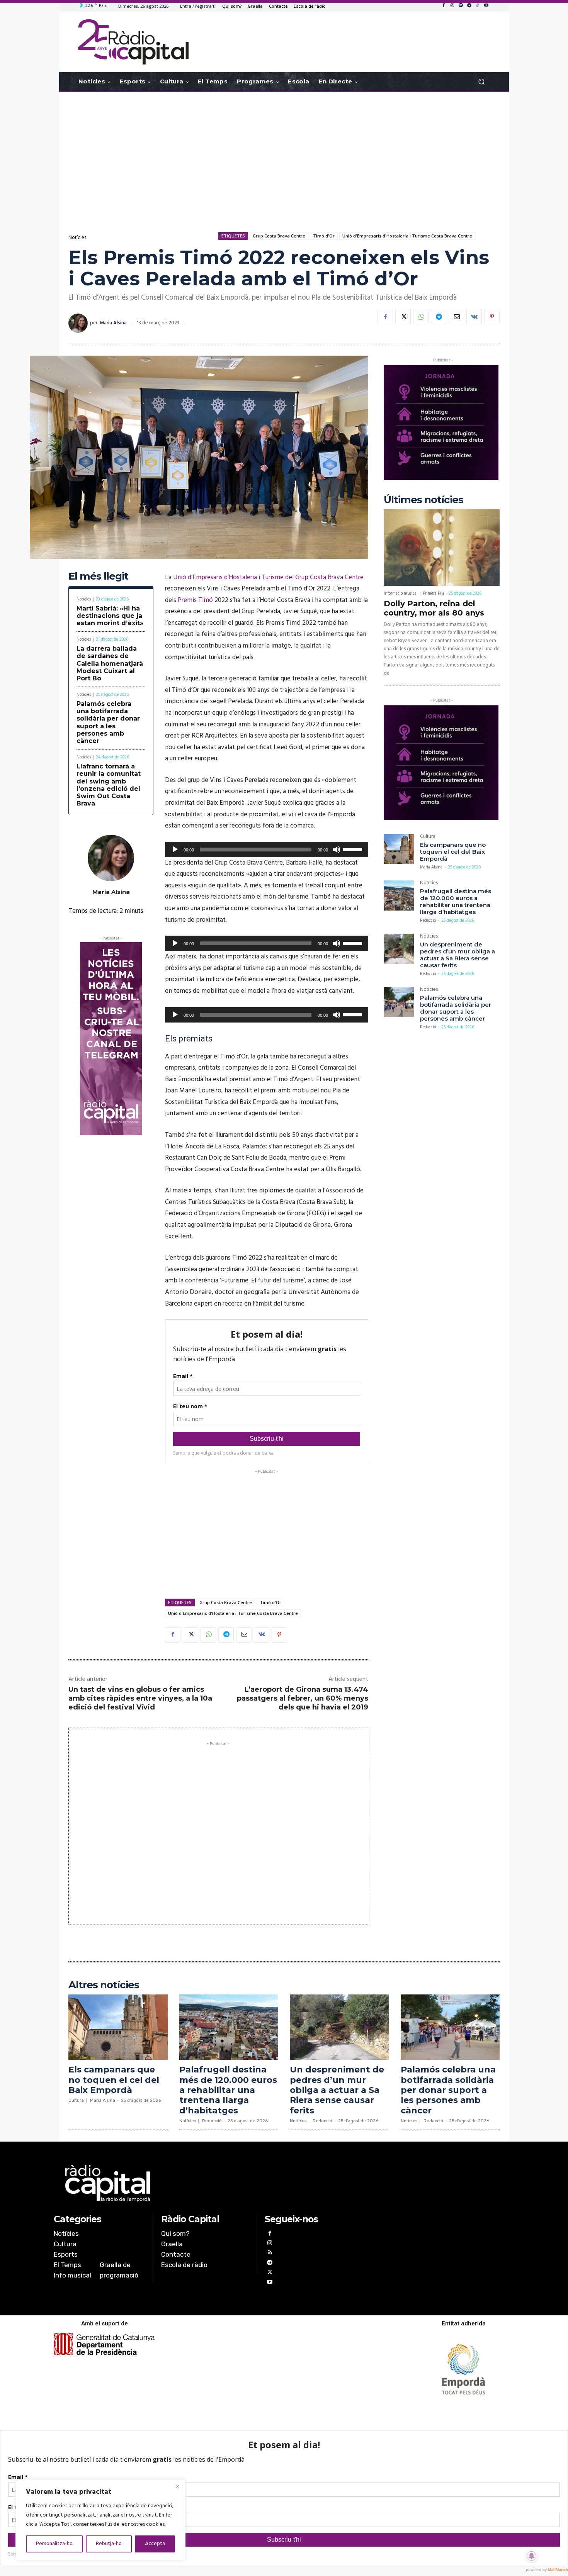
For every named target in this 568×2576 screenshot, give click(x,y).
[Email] (456, 317)
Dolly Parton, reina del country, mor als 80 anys (434, 608)
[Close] (177, 2486)
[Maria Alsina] (79, 323)
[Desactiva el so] (337, 850)
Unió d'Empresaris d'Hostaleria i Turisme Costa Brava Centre (407, 236)
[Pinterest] (492, 317)
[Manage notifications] (532, 2556)
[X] (403, 317)
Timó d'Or (324, 236)
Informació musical (401, 594)
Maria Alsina (113, 323)
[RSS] (270, 2253)
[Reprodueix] (175, 850)
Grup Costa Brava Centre (279, 236)
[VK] (474, 317)
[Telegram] (469, 6)
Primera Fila (434, 594)
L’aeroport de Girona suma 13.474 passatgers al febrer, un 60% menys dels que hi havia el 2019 (303, 1698)
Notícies (77, 238)
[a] (205, 2183)
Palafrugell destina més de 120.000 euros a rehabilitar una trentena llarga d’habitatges (456, 901)
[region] (100, 2520)
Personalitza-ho (54, 2544)
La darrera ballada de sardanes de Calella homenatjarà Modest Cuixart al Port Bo (110, 663)
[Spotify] (461, 6)
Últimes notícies (423, 500)
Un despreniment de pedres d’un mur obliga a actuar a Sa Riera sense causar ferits (457, 955)
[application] (267, 850)
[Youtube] (486, 6)
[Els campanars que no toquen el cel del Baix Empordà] (399, 849)
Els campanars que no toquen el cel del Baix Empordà (453, 852)
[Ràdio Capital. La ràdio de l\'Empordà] (133, 42)
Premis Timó (195, 600)
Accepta (155, 2544)
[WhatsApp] (421, 317)
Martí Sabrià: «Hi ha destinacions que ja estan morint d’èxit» (110, 616)
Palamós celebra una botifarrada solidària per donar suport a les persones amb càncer (108, 722)
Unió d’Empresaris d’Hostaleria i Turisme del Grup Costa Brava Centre (268, 577)
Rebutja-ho (109, 2544)
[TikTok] (478, 6)
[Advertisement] (284, 154)
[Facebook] (444, 6)
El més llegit (98, 576)
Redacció (428, 921)
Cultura (428, 837)
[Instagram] (452, 6)
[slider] (354, 849)
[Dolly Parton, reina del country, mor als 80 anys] (442, 548)
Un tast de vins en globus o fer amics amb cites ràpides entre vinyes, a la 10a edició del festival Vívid (140, 1698)
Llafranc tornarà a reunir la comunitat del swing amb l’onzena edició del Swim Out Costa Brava (109, 785)
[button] (481, 82)
